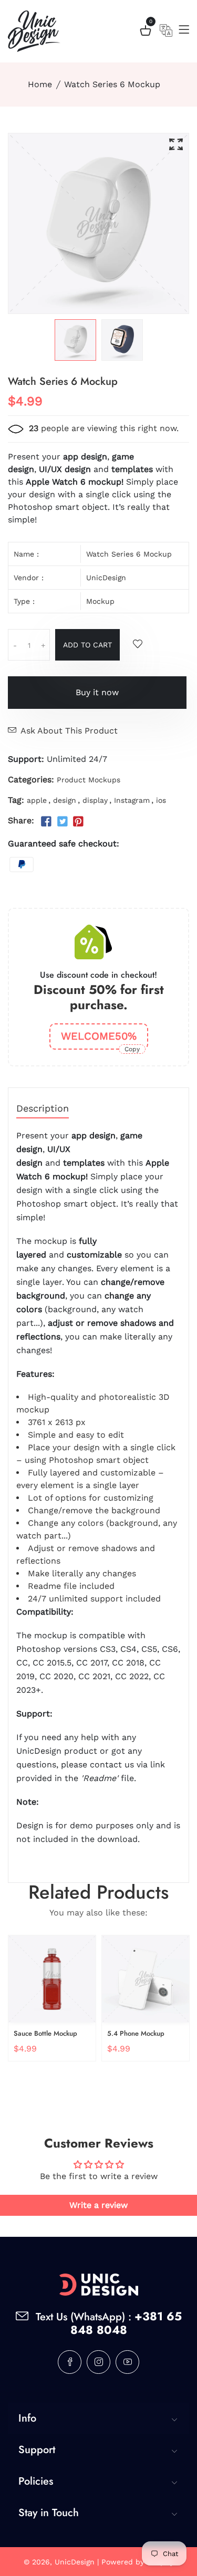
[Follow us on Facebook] (46, 822)
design (65, 800)
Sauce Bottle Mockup (45, 2033)
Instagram (132, 800)
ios (161, 800)
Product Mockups (89, 780)
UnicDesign (106, 578)
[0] (146, 32)
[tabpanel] (75, 340)
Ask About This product (69, 731)
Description (43, 1109)
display (95, 800)
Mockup (100, 601)
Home (40, 84)
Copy (132, 1049)
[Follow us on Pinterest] (78, 822)
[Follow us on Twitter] (62, 822)
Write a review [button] (98, 2205)
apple (37, 800)
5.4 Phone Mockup (136, 2033)
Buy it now (97, 692)
